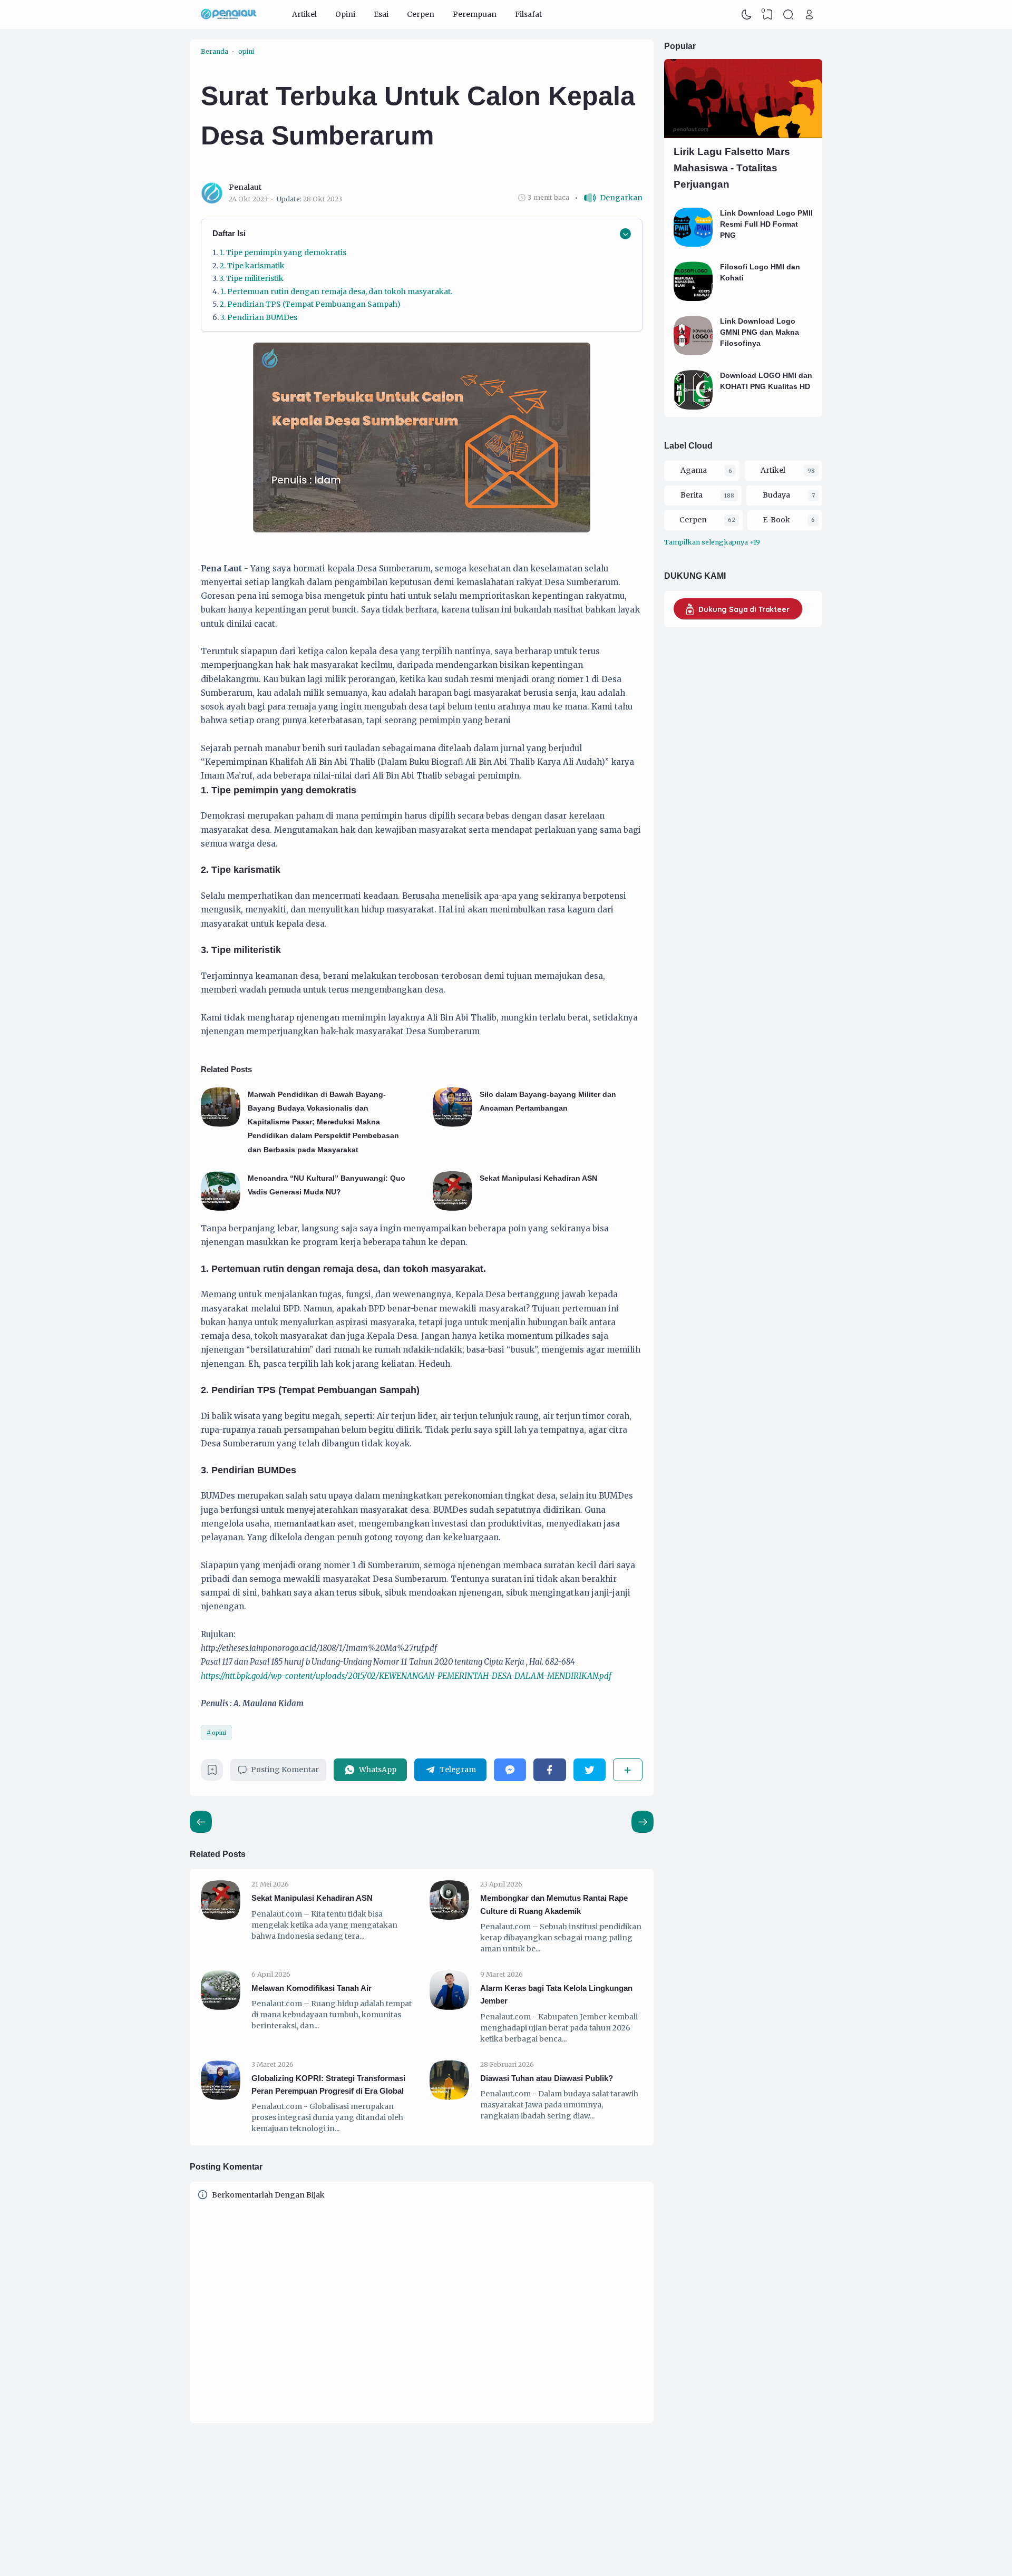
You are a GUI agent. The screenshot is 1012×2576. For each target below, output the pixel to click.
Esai (381, 14)
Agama (694, 470)
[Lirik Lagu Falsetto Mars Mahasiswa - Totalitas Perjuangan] (743, 135)
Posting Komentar (285, 1770)
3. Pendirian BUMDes (259, 317)
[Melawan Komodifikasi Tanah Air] (221, 2007)
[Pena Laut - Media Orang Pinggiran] (229, 15)
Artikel (304, 14)
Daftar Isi (229, 233)
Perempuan (475, 14)
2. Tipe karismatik (252, 266)
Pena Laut (750, 2540)
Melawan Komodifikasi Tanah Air (312, 1988)
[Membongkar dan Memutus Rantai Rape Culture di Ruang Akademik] (449, 1917)
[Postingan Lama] (201, 1822)
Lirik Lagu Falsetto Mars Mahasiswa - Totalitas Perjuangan (732, 168)
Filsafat (528, 14)
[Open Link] (809, 15)
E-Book (776, 520)
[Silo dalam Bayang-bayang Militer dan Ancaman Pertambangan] (453, 1124)
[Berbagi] (628, 1770)
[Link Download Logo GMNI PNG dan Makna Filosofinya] (693, 353)
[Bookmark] (212, 1773)
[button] (609, 198)
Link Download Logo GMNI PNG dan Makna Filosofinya (760, 332)
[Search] (789, 15)
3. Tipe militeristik (251, 278)
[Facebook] (549, 1770)
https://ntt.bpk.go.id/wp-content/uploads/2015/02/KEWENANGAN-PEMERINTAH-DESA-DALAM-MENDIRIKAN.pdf (406, 1676)
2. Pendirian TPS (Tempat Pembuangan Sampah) (310, 304)
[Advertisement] (717, 754)
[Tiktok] (455, 2496)
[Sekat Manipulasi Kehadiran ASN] (453, 1208)
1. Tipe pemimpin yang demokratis (283, 252)
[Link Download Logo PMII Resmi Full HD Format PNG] (693, 244)
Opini (345, 14)
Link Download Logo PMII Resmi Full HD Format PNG (766, 224)
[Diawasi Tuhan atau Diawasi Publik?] (449, 2097)
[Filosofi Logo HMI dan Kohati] (693, 298)
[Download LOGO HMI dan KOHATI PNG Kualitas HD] (693, 407)
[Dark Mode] (747, 15)
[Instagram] (444, 2496)
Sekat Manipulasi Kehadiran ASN (538, 1178)
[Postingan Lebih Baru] (643, 1822)
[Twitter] (590, 1770)
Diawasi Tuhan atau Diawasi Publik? (547, 2078)
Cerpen (421, 14)
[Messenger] (510, 1770)
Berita (692, 495)
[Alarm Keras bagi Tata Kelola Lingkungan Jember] (449, 2007)
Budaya (776, 495)
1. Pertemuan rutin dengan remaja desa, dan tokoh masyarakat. (336, 291)
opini (219, 1733)
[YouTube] (476, 2496)
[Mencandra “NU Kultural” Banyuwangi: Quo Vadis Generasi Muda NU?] (221, 1208)
